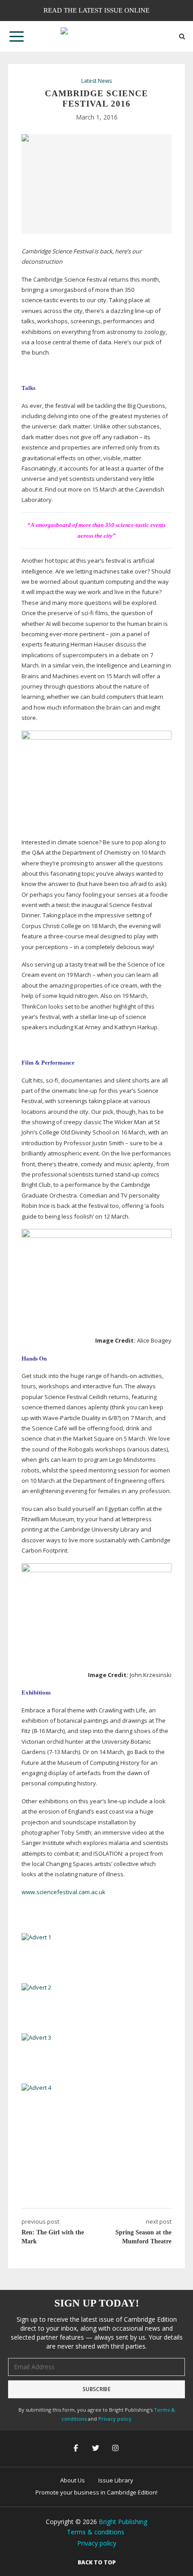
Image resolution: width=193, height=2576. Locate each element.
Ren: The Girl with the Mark (53, 2237)
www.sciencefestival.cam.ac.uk (64, 1892)
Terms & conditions (96, 2532)
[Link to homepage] (96, 36)
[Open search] (182, 36)
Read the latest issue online (96, 10)
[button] (17, 36)
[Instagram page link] (116, 2449)
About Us (72, 2480)
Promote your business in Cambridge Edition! (96, 2492)
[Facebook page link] (77, 2449)
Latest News (96, 81)
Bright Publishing (123, 2522)
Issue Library (116, 2480)
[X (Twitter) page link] (96, 2449)
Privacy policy (115, 2419)
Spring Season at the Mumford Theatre (143, 2237)
